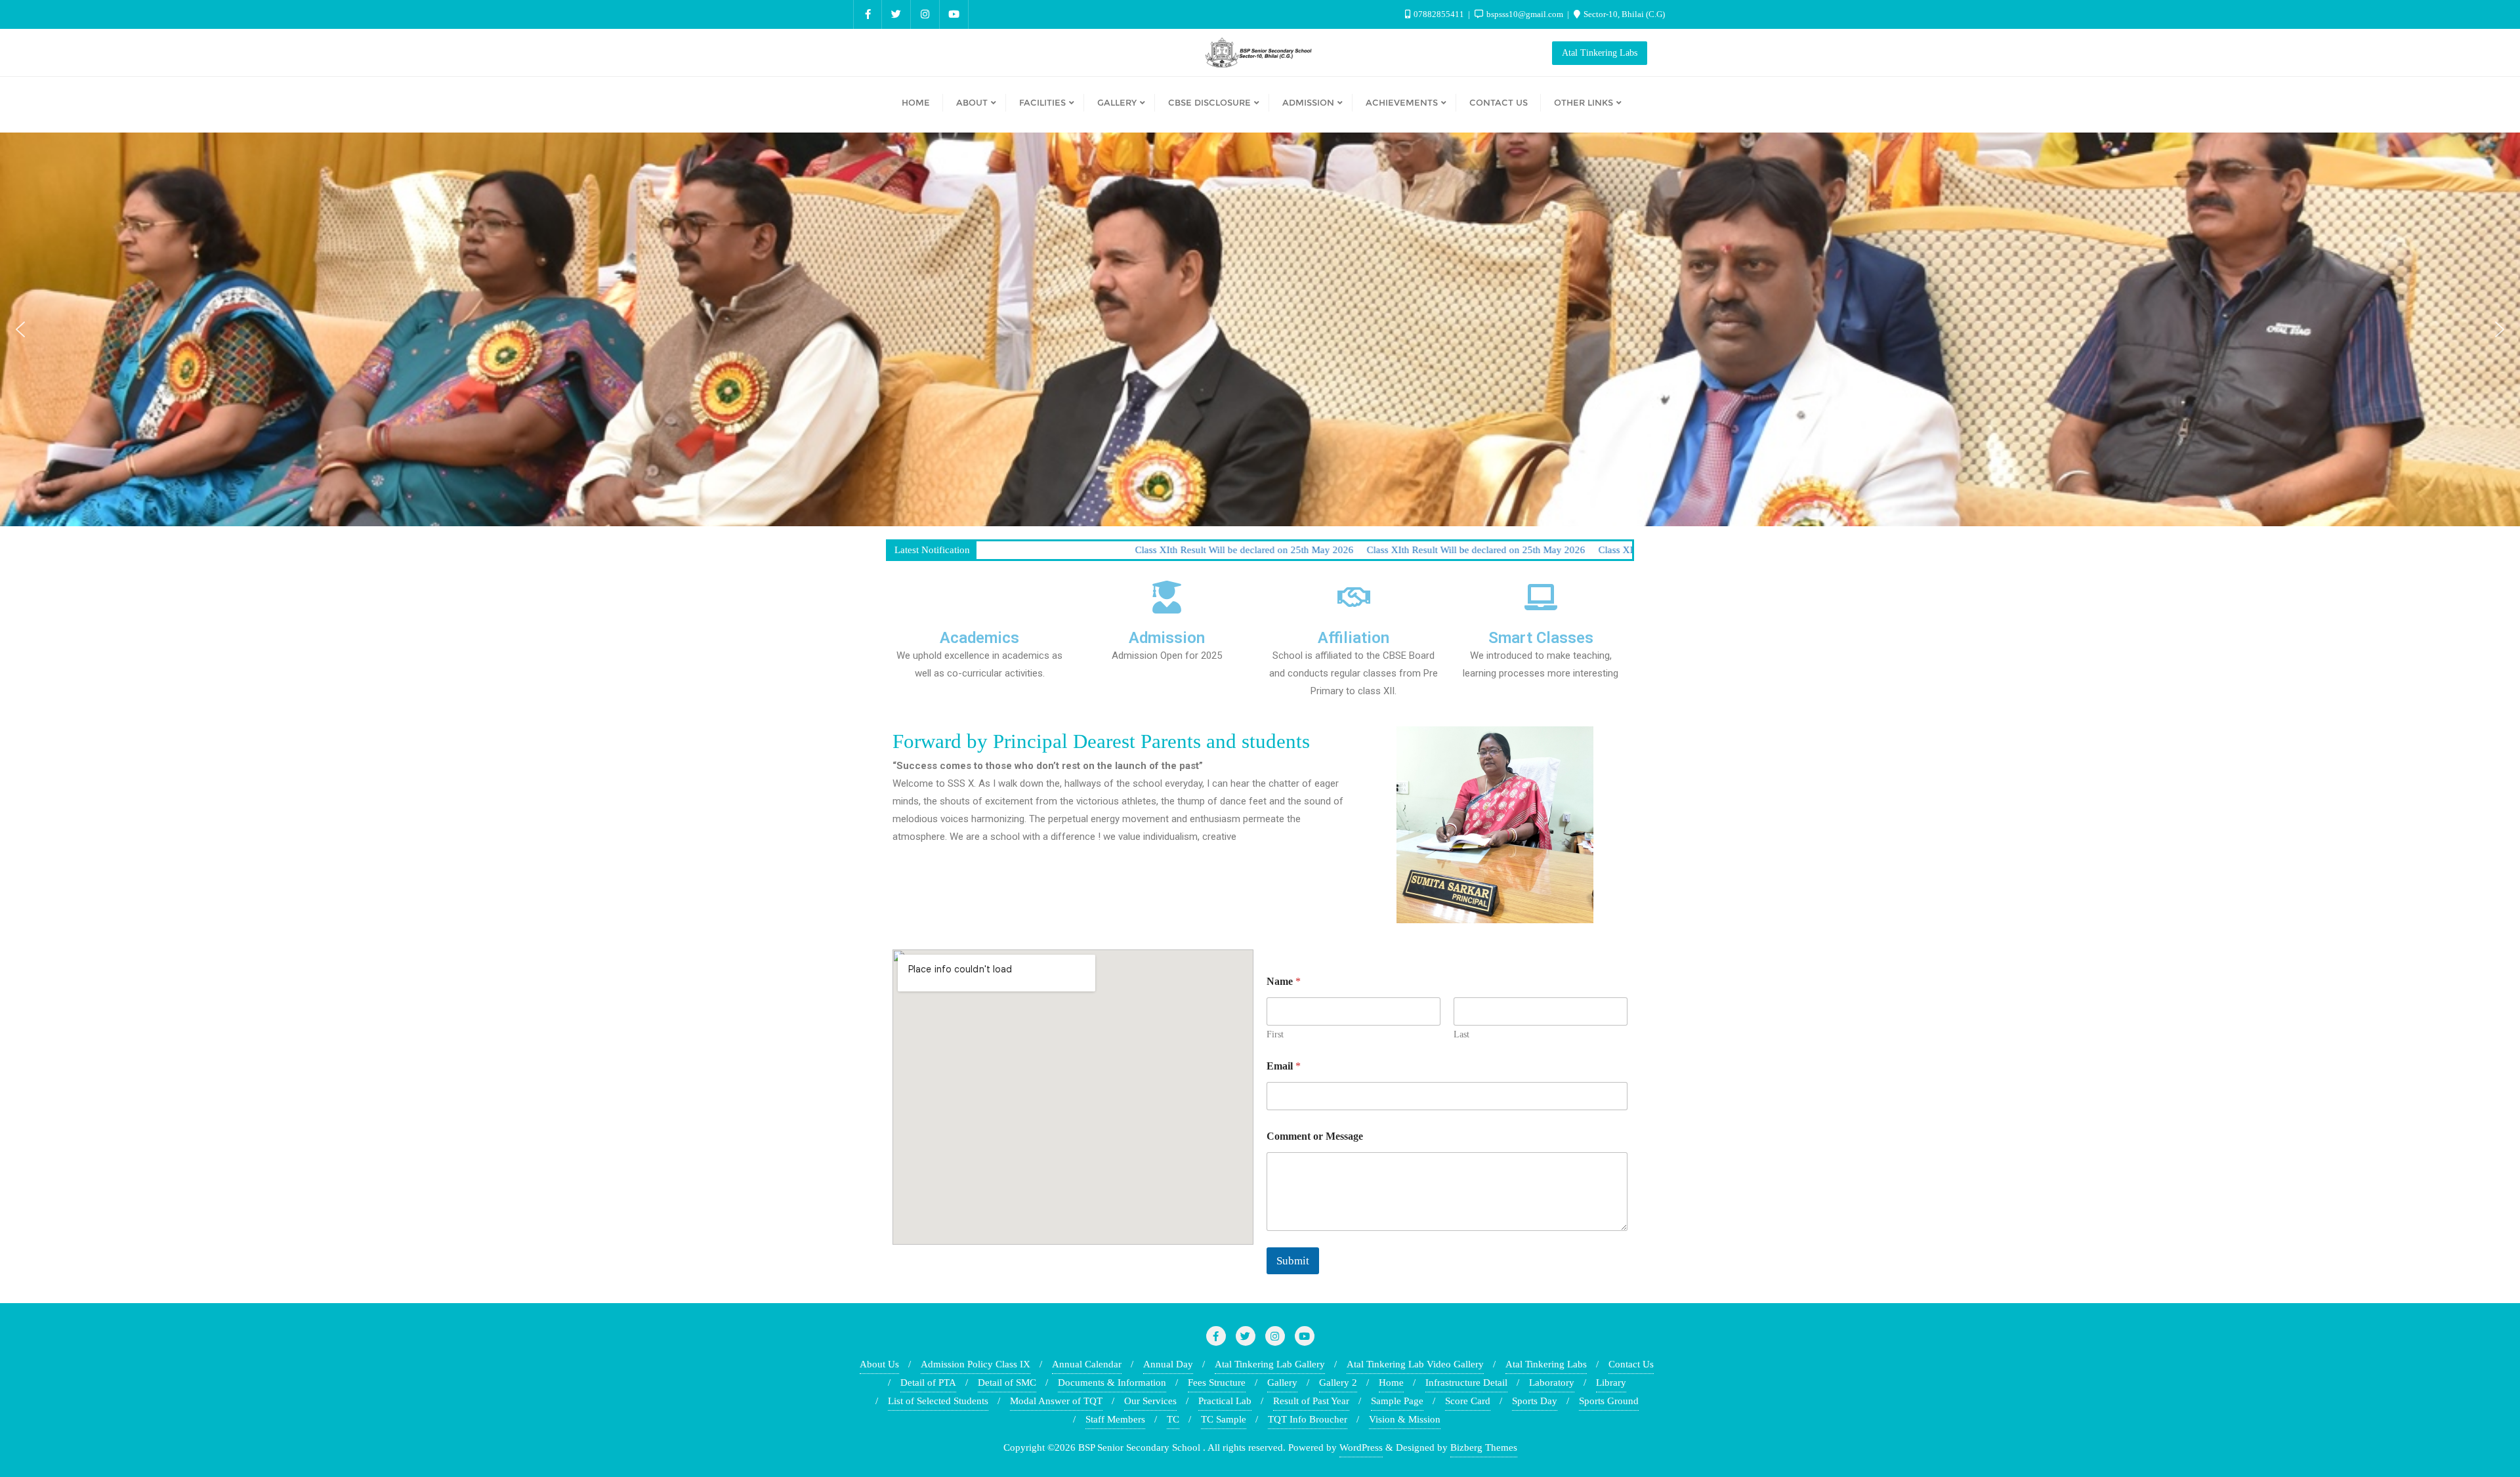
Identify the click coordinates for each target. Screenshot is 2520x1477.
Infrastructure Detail (1466, 1383)
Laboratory (1552, 1383)
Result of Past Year (1311, 1401)
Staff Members (1115, 1419)
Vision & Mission (1405, 1419)
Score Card (1468, 1401)
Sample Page (1397, 1401)
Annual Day (1168, 1364)
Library (1611, 1383)
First (1275, 1034)
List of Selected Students (938, 1401)
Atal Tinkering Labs (1600, 53)
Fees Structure (1217, 1383)
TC (1173, 1419)
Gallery (1282, 1383)
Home (1391, 1383)
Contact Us (1631, 1364)
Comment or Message (1315, 1136)
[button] (20, 329)
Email (1284, 1066)
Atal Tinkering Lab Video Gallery (1415, 1364)
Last (1461, 1034)
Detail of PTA (928, 1383)
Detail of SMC (1007, 1383)
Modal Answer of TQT (1056, 1401)
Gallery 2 (1338, 1383)
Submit (1293, 1261)
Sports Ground (1609, 1401)
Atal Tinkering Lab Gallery (1270, 1364)
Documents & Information (1112, 1383)
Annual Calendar (1087, 1364)
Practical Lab (1225, 1401)
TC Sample (1224, 1419)
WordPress (1361, 1447)
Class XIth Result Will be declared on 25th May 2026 (1061, 550)
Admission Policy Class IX (976, 1364)
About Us (879, 1364)
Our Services (1150, 1401)
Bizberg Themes (1484, 1447)
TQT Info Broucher (1308, 1419)
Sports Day (1535, 1401)
